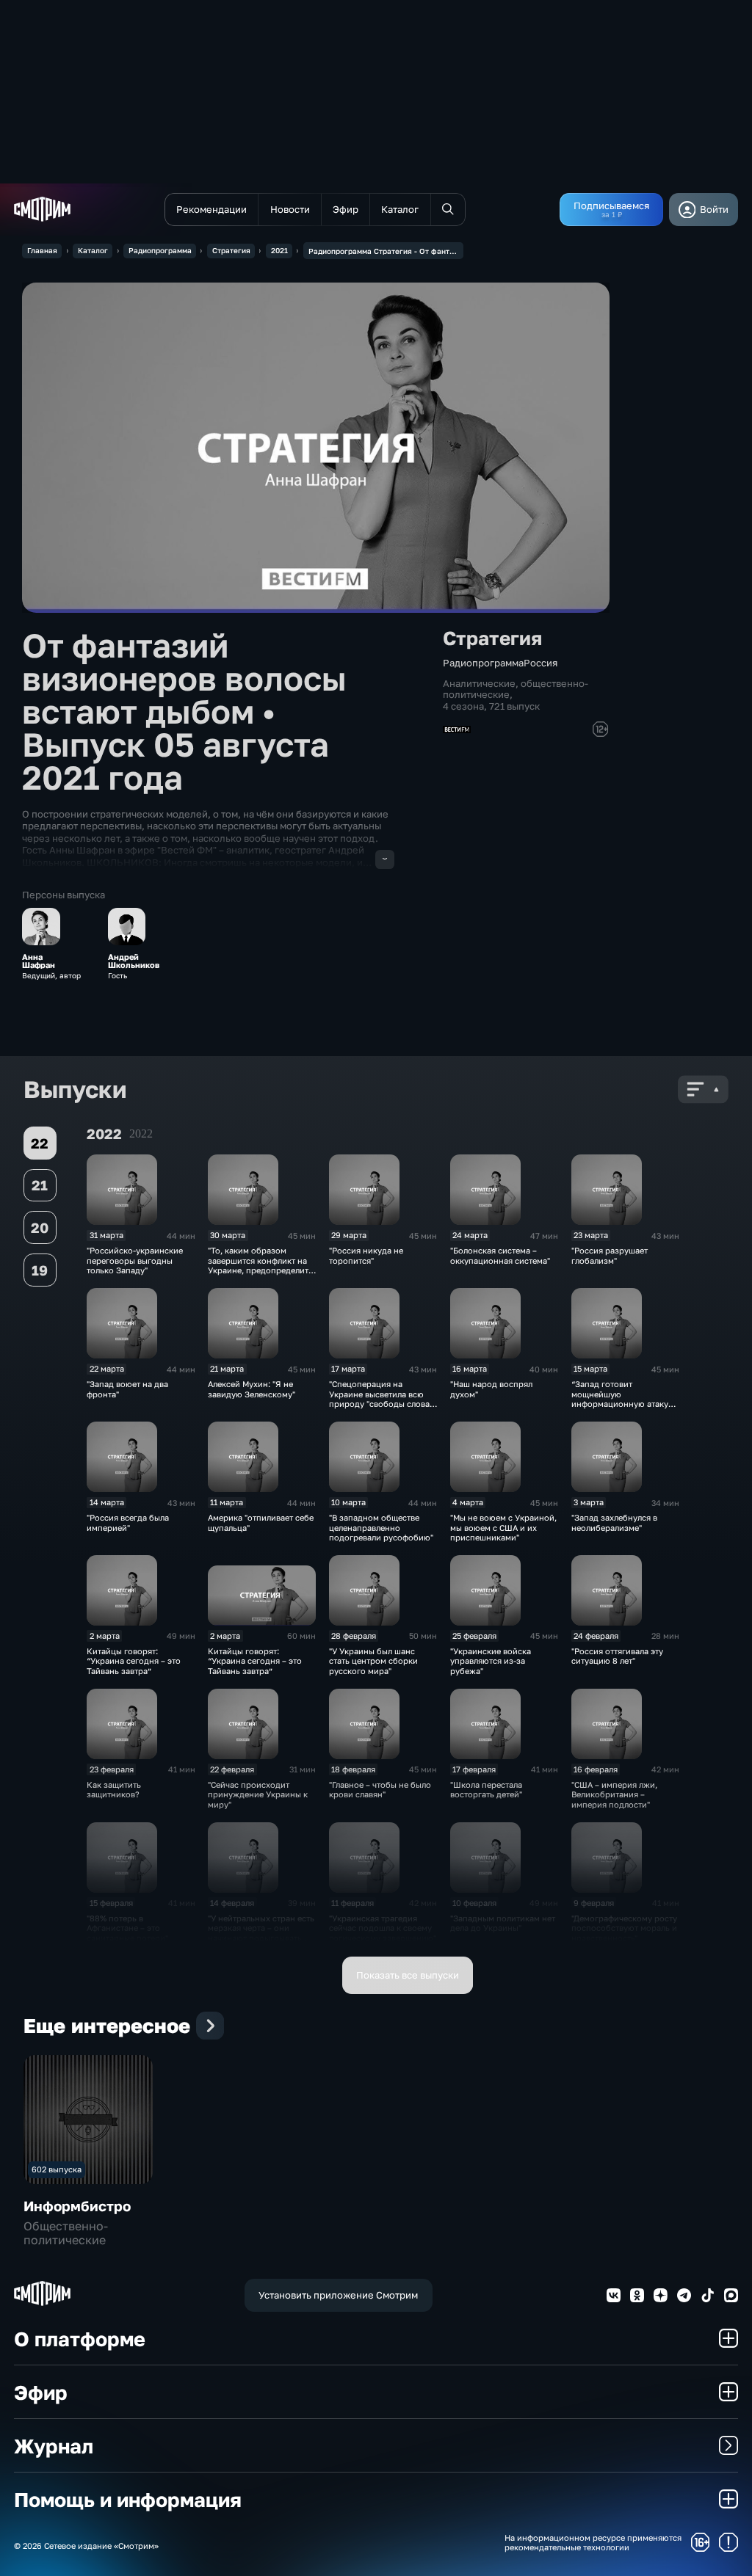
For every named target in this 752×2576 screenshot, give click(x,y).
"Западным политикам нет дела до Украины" (503, 1923)
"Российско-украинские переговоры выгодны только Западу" (135, 1260)
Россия (540, 663)
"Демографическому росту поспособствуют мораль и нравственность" (624, 1928)
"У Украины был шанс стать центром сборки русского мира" (373, 1661)
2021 (279, 250)
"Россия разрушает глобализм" (610, 1255)
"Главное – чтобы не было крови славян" (380, 1789)
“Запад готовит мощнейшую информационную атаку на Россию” (620, 1398)
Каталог (93, 250)
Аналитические (479, 683)
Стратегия (231, 250)
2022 (141, 1134)
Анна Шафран (39, 961)
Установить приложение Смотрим (338, 2295)
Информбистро (77, 2206)
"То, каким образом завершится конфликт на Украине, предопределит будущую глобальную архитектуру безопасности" (258, 1275)
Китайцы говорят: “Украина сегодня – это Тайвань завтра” (134, 1661)
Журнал (54, 2446)
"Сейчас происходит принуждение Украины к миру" (258, 1794)
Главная (42, 250)
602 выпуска (57, 2169)
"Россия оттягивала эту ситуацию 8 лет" (617, 1656)
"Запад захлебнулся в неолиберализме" (614, 1522)
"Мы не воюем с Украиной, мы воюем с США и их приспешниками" (503, 1527)
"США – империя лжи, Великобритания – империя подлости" (614, 1794)
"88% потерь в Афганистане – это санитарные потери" (127, 1928)
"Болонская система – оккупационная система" (500, 1255)
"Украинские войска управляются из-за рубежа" (491, 1661)
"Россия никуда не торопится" (366, 1255)
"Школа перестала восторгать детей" (486, 1789)
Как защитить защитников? (114, 1789)
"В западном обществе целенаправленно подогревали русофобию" (381, 1527)
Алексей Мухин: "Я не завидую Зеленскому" (252, 1389)
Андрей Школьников (134, 961)
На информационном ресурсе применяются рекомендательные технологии (593, 2542)
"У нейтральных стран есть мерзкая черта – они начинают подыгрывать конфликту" (261, 1933)
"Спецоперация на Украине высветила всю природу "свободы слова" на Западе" (381, 1398)
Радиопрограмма (160, 250)
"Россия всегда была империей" (128, 1522)
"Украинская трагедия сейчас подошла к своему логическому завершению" (383, 1928)
